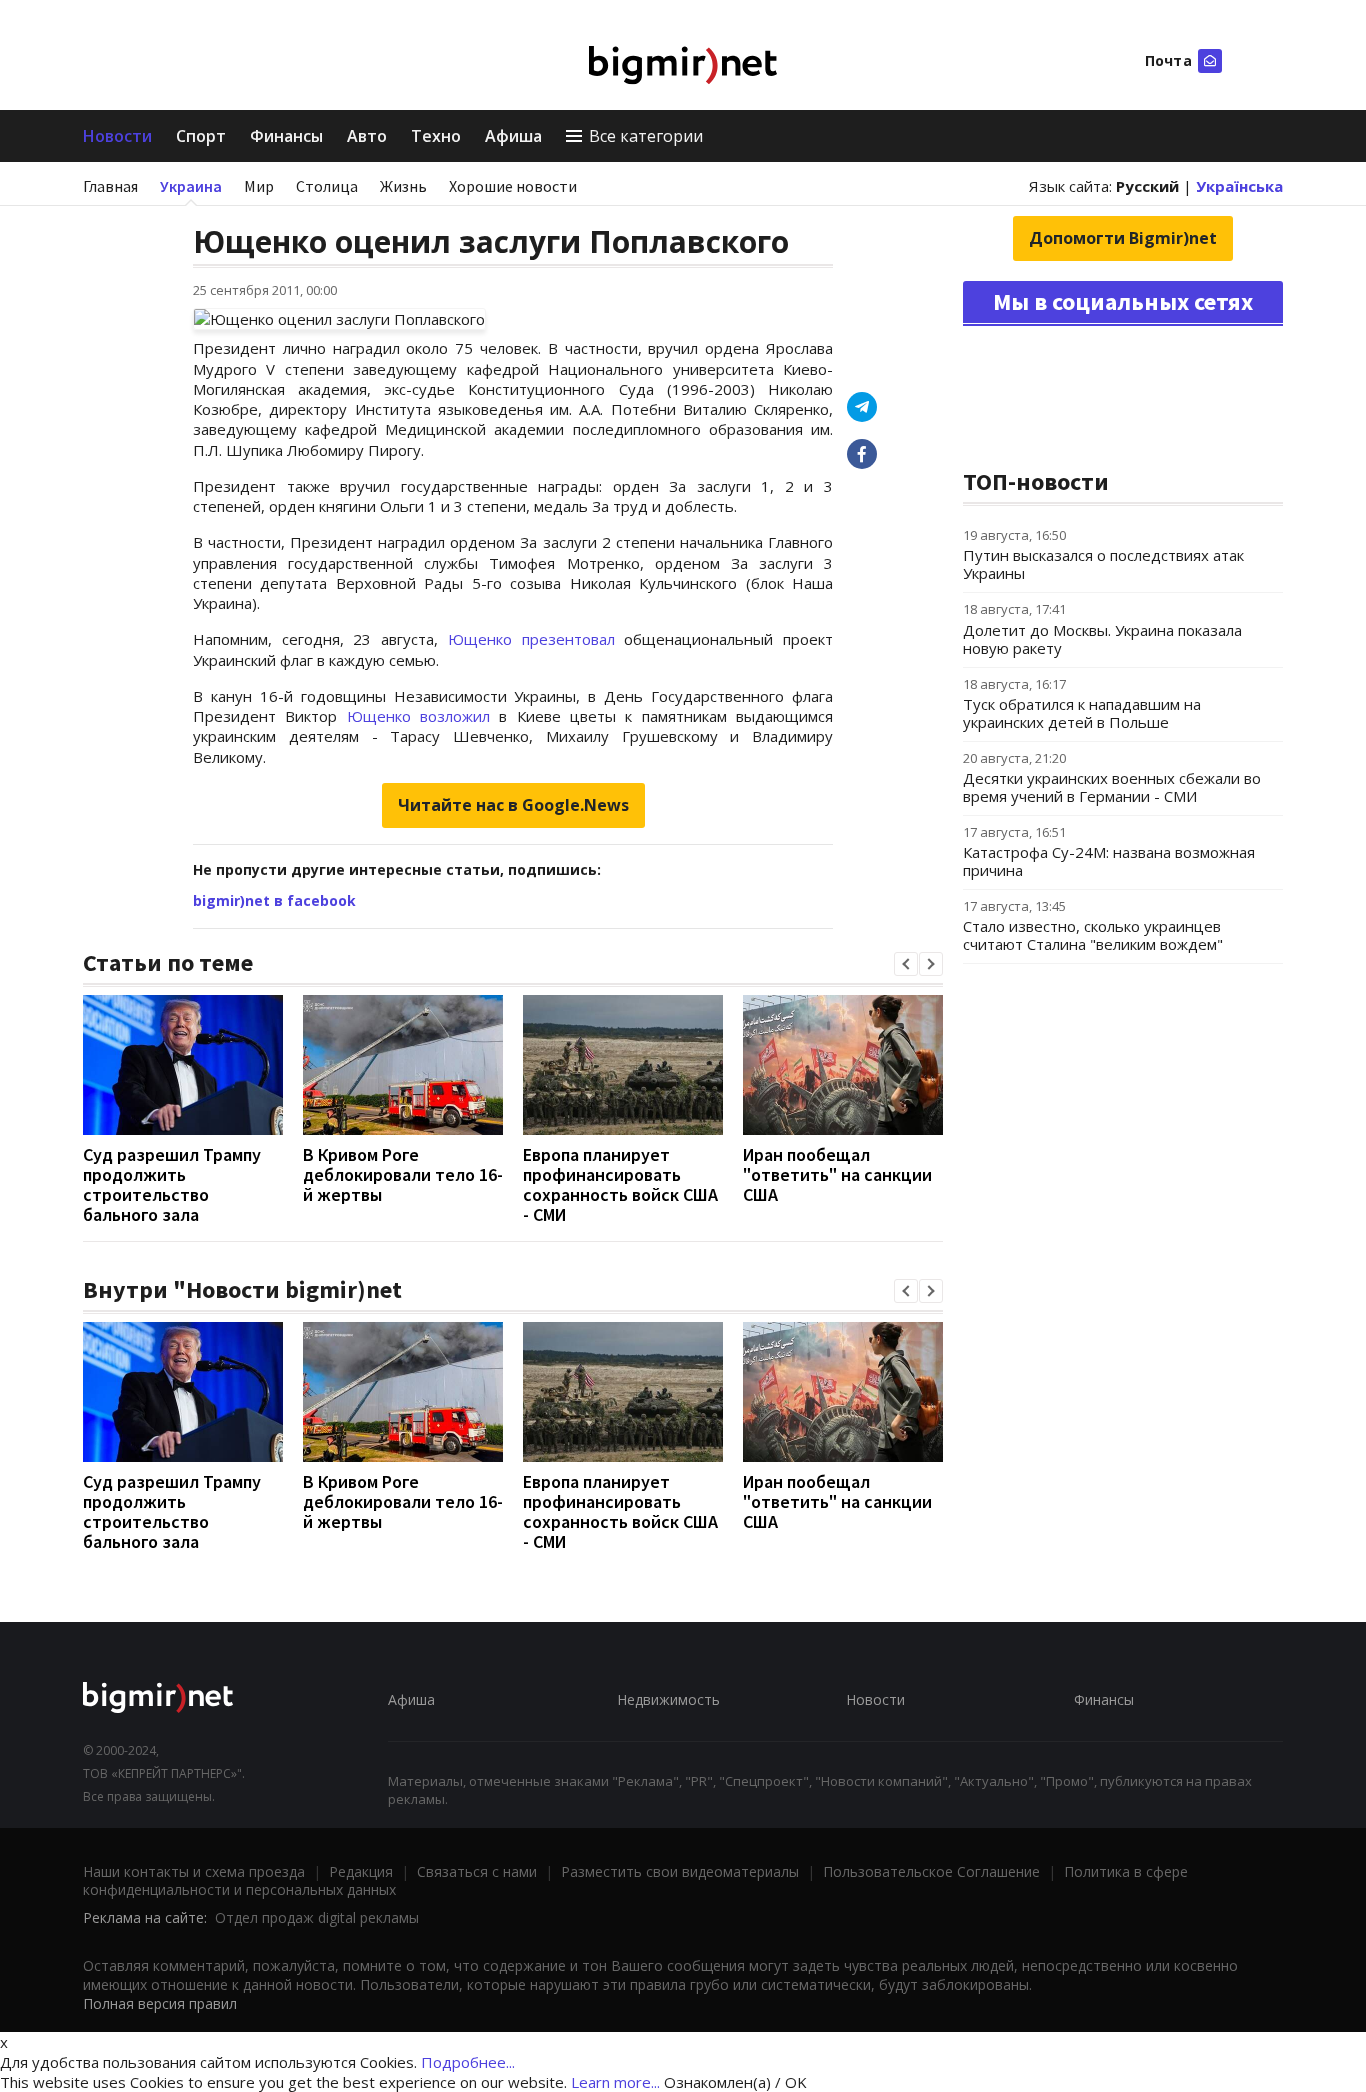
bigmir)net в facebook (274, 900)
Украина (191, 186)
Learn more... (615, 2082)
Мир (259, 186)
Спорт (201, 136)
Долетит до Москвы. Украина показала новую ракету (1102, 639)
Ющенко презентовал (536, 639)
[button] (906, 964)
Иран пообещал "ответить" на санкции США (837, 1174)
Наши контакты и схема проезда (194, 1871)
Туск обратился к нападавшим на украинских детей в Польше (1082, 713)
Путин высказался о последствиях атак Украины (1103, 564)
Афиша (513, 136)
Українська (1239, 186)
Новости (117, 136)
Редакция (361, 1871)
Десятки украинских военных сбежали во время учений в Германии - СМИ (1112, 787)
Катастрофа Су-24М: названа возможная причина (1109, 861)
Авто (367, 136)
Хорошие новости (513, 186)
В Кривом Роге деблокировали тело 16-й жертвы (403, 1174)
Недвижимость (668, 1699)
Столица (327, 186)
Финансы (286, 136)
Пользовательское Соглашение (931, 1871)
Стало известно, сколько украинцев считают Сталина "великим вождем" (1093, 935)
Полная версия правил (160, 2003)
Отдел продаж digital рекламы (317, 1917)
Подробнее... (468, 2062)
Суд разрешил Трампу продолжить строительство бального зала (172, 1184)
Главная (110, 186)
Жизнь (403, 186)
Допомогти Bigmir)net (1123, 238)
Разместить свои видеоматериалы (680, 1871)
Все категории (646, 136)
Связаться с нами (477, 1871)
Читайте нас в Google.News (513, 805)
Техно (436, 136)
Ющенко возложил (423, 716)
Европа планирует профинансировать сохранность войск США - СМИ (620, 1184)
